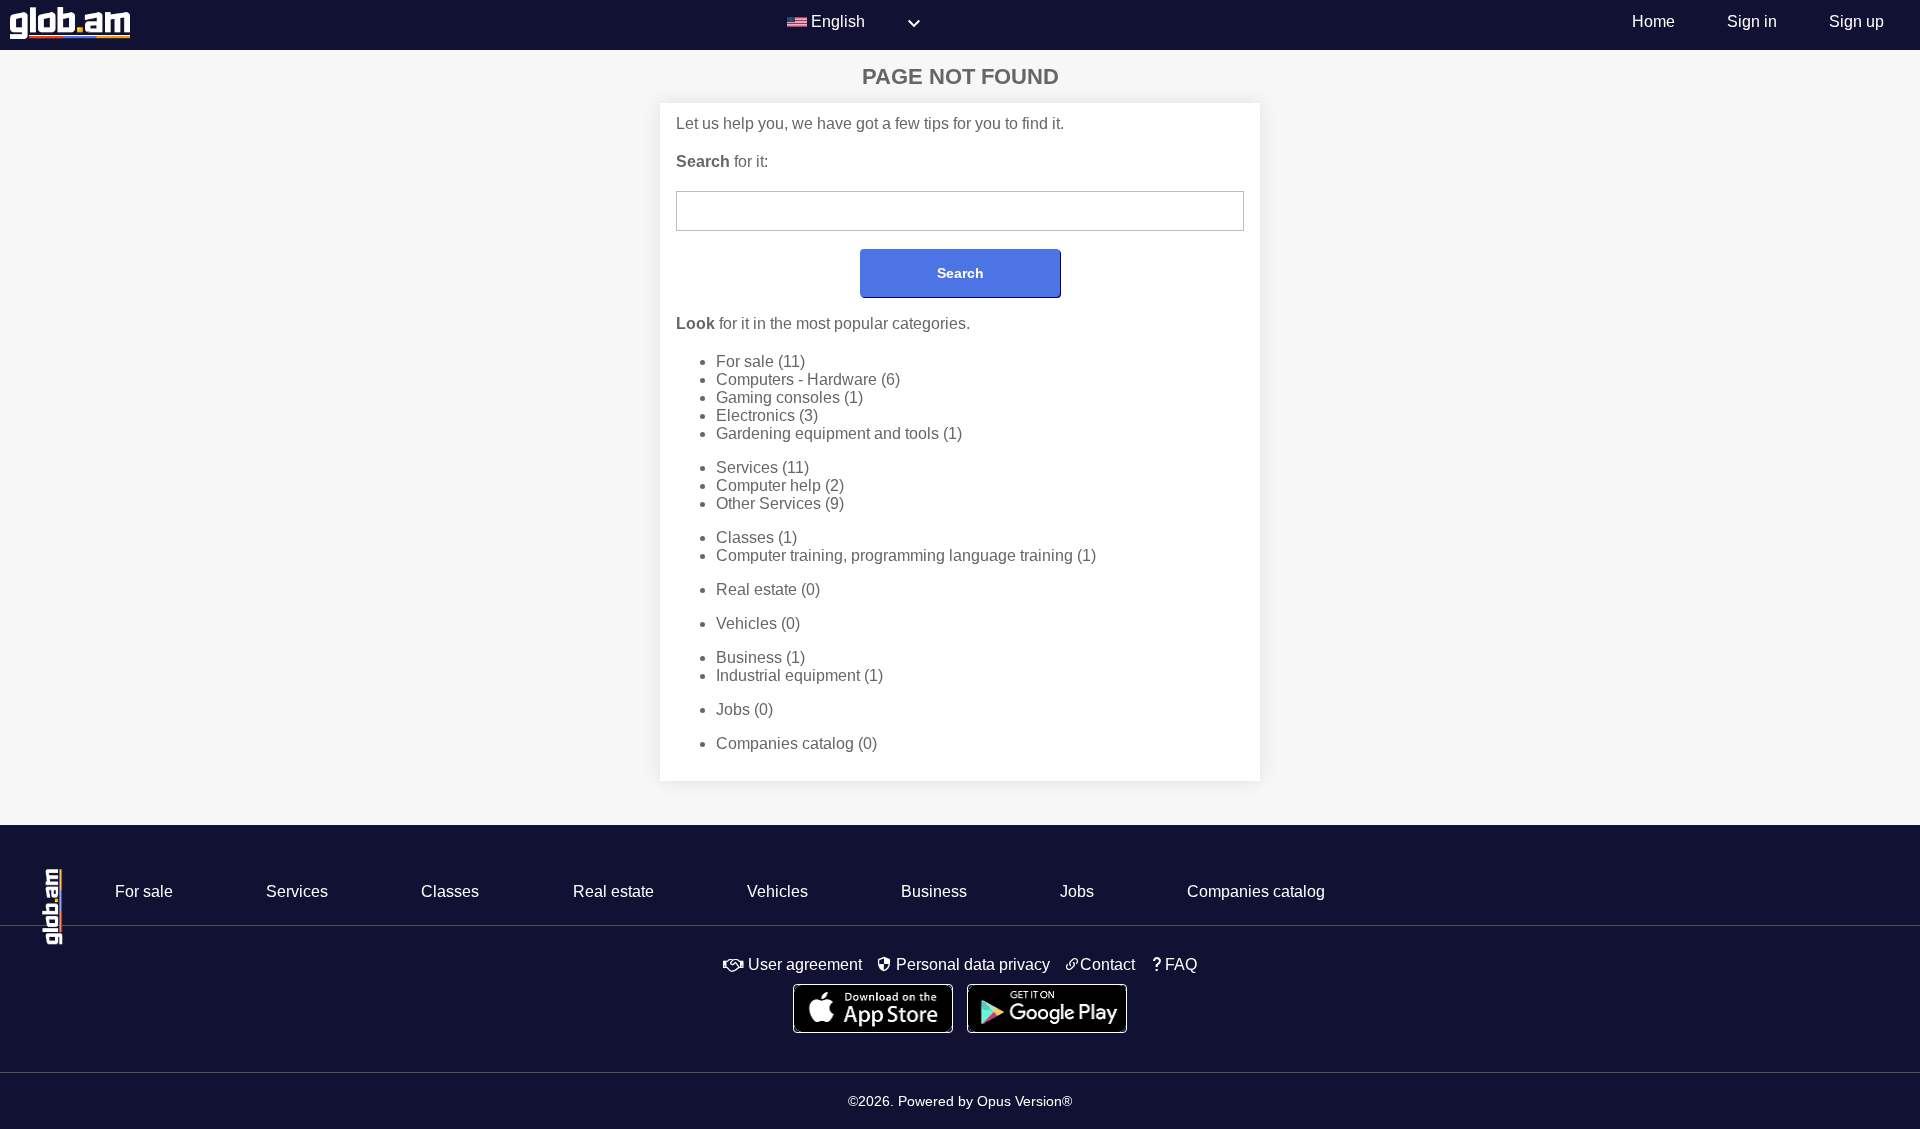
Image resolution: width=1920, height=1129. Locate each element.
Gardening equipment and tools (839, 433)
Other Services (780, 503)
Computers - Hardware (808, 379)
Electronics (767, 415)
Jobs (744, 709)
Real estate (768, 589)
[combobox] (870, 24)
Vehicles (758, 623)
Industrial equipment (799, 675)
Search (960, 273)
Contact (1107, 964)
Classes (756, 537)
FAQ (1181, 964)
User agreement (803, 964)
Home (1653, 21)
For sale (760, 361)
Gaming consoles (789, 397)
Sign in (1752, 21)
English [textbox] (838, 21)
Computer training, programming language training (906, 555)
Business (760, 657)
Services (762, 467)
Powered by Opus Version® (985, 1101)
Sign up (1856, 21)
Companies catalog (796, 743)
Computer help (780, 485)
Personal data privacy (971, 964)
